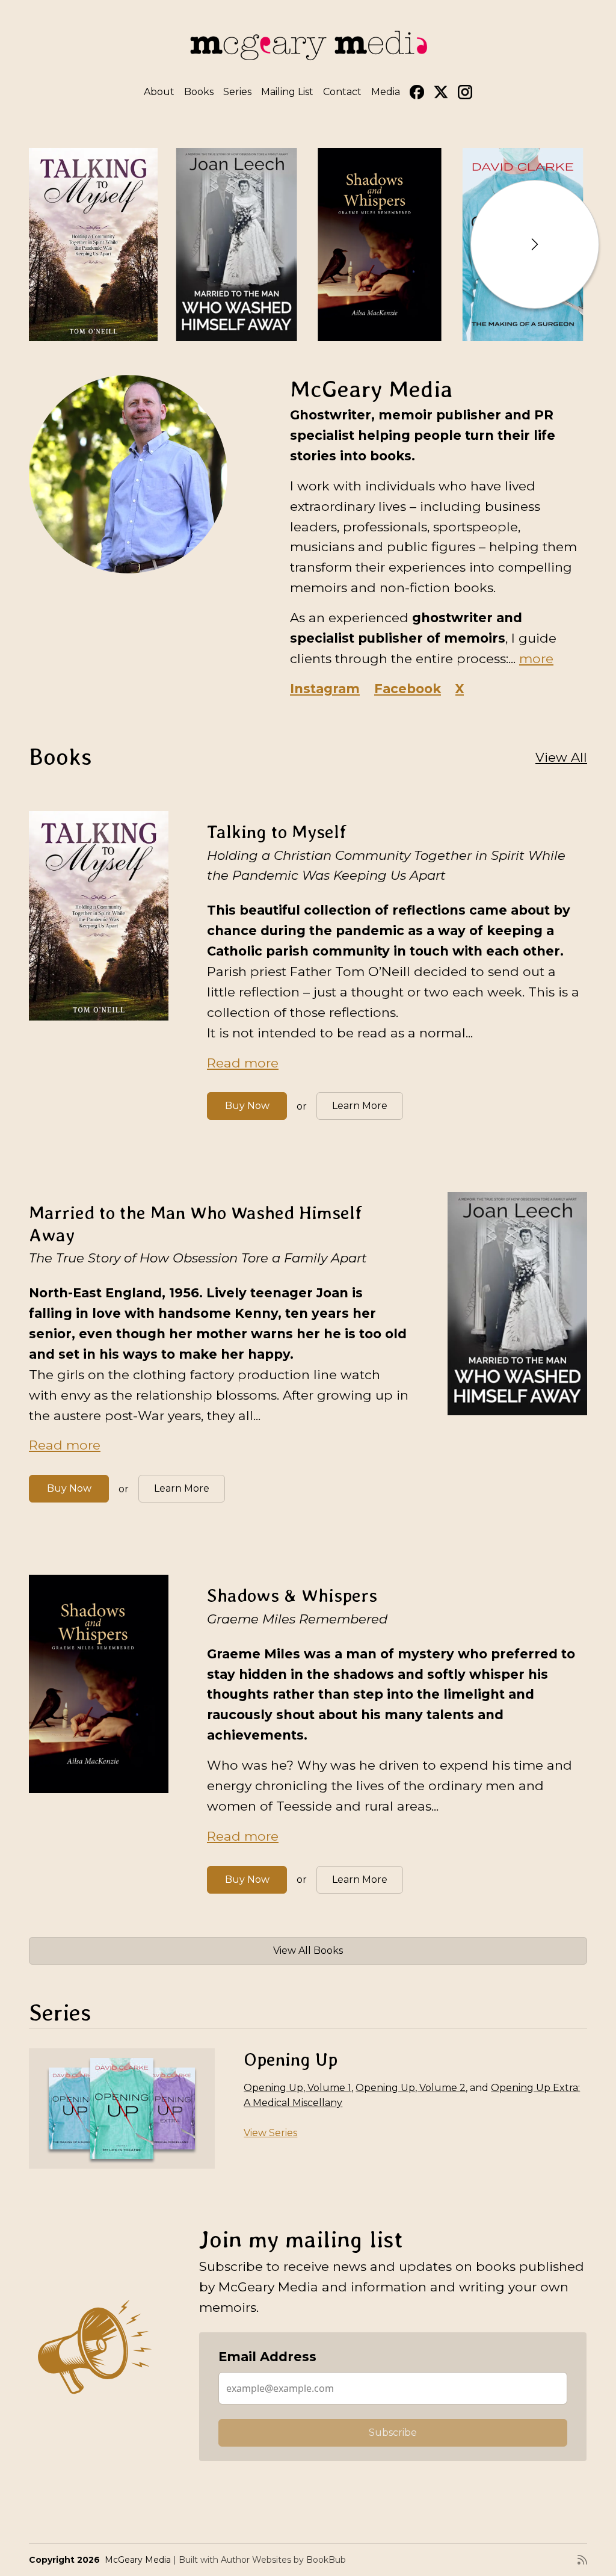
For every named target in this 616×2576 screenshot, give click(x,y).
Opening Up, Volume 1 (297, 2088)
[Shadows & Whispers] (380, 245)
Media (386, 92)
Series (237, 92)
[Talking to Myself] (93, 245)
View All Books (308, 1951)
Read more (243, 1063)
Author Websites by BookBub (283, 2560)
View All (561, 757)
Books (199, 92)
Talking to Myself (277, 832)
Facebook (408, 688)
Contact (342, 92)
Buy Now (247, 1106)
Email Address (267, 2356)
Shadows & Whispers (292, 1595)
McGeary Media (138, 2560)
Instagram (325, 688)
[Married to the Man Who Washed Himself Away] (236, 245)
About (159, 92)
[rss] (582, 2560)
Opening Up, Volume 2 (411, 2088)
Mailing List (287, 92)
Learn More (360, 1106)
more (536, 658)
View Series (270, 2133)
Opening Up (291, 2059)
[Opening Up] (122, 2108)
